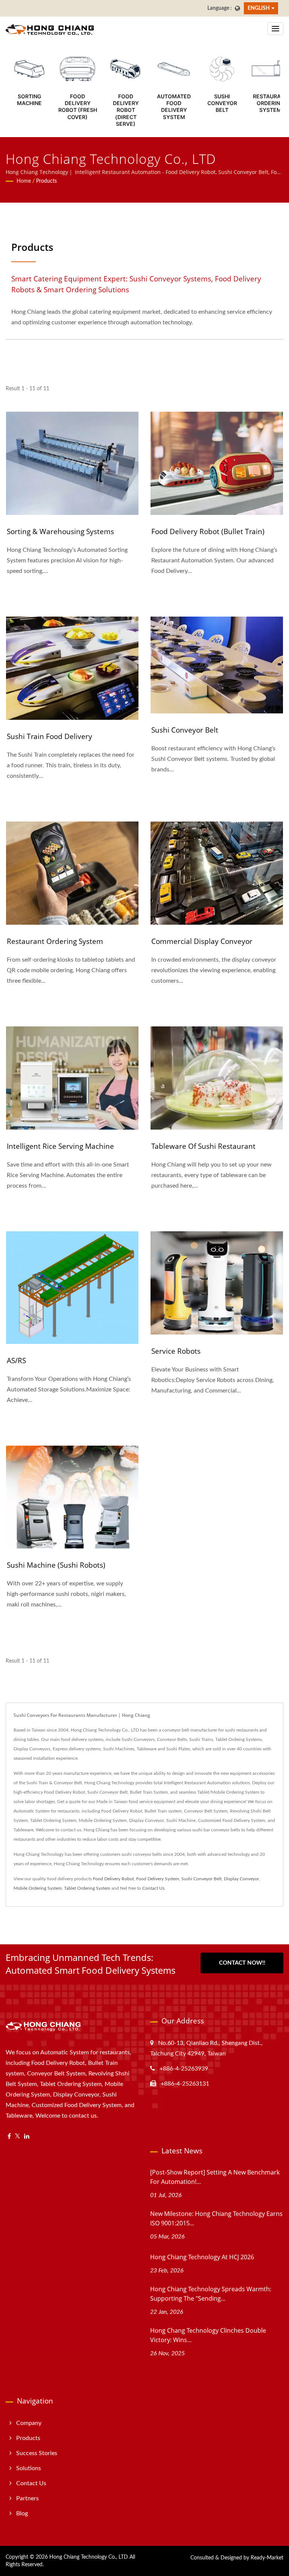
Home (24, 181)
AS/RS (16, 1361)
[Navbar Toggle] (275, 29)
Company (29, 2423)
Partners (27, 2498)
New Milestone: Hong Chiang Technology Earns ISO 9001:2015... (216, 2218)
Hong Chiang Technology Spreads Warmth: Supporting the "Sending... (211, 2294)
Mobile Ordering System (38, 1888)
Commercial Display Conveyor (202, 941)
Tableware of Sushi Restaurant (203, 1146)
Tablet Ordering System (87, 1888)
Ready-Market (267, 2558)
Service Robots (176, 1351)
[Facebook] (9, 2137)
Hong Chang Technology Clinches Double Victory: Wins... (208, 2335)
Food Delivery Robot (113, 1879)
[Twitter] (17, 2137)
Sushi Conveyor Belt (185, 730)
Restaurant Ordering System (55, 941)
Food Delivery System (158, 1879)
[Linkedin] (27, 2137)
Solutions (29, 2468)
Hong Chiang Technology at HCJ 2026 (202, 2257)
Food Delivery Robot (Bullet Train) (208, 531)
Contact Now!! (242, 1963)
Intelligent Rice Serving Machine (60, 1146)
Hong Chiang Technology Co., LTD (89, 2557)
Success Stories (37, 2453)
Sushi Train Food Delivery (49, 736)
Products (46, 181)
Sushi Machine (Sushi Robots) (56, 1565)
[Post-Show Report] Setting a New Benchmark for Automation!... (215, 2177)
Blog (22, 2513)
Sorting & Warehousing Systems (60, 531)
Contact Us (153, 1888)
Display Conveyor (241, 1879)
